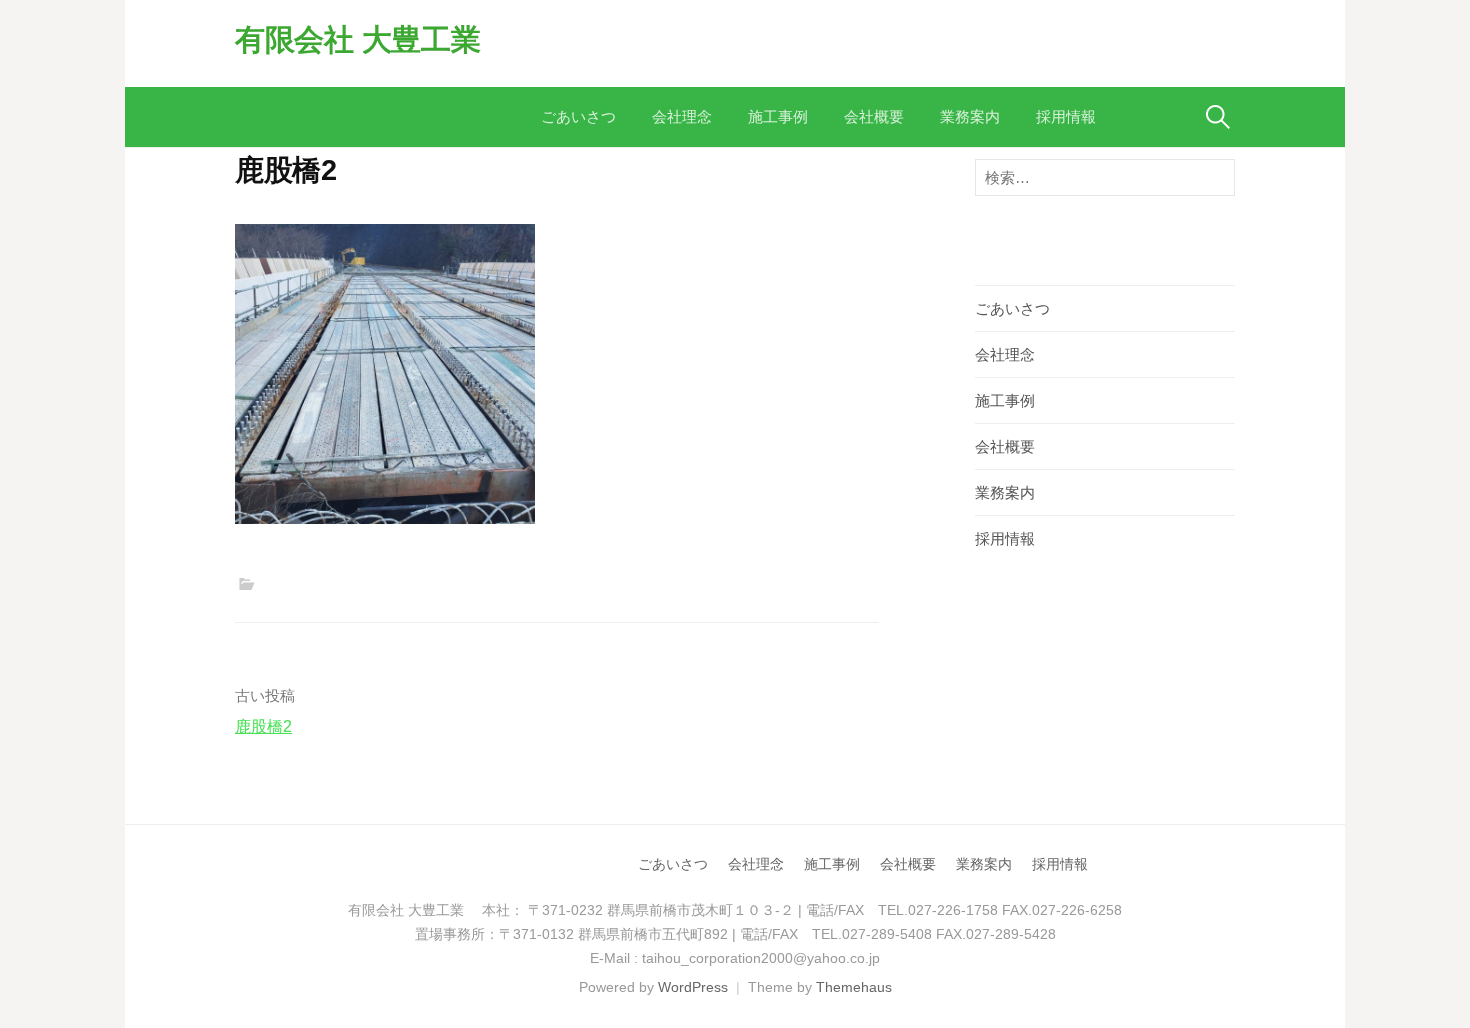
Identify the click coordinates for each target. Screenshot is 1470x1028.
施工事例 (778, 116)
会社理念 (682, 116)
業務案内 (970, 116)
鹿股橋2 (263, 726)
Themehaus (854, 987)
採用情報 (1066, 116)
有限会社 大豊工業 (357, 39)
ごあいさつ (578, 116)
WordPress (693, 987)
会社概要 (874, 116)
